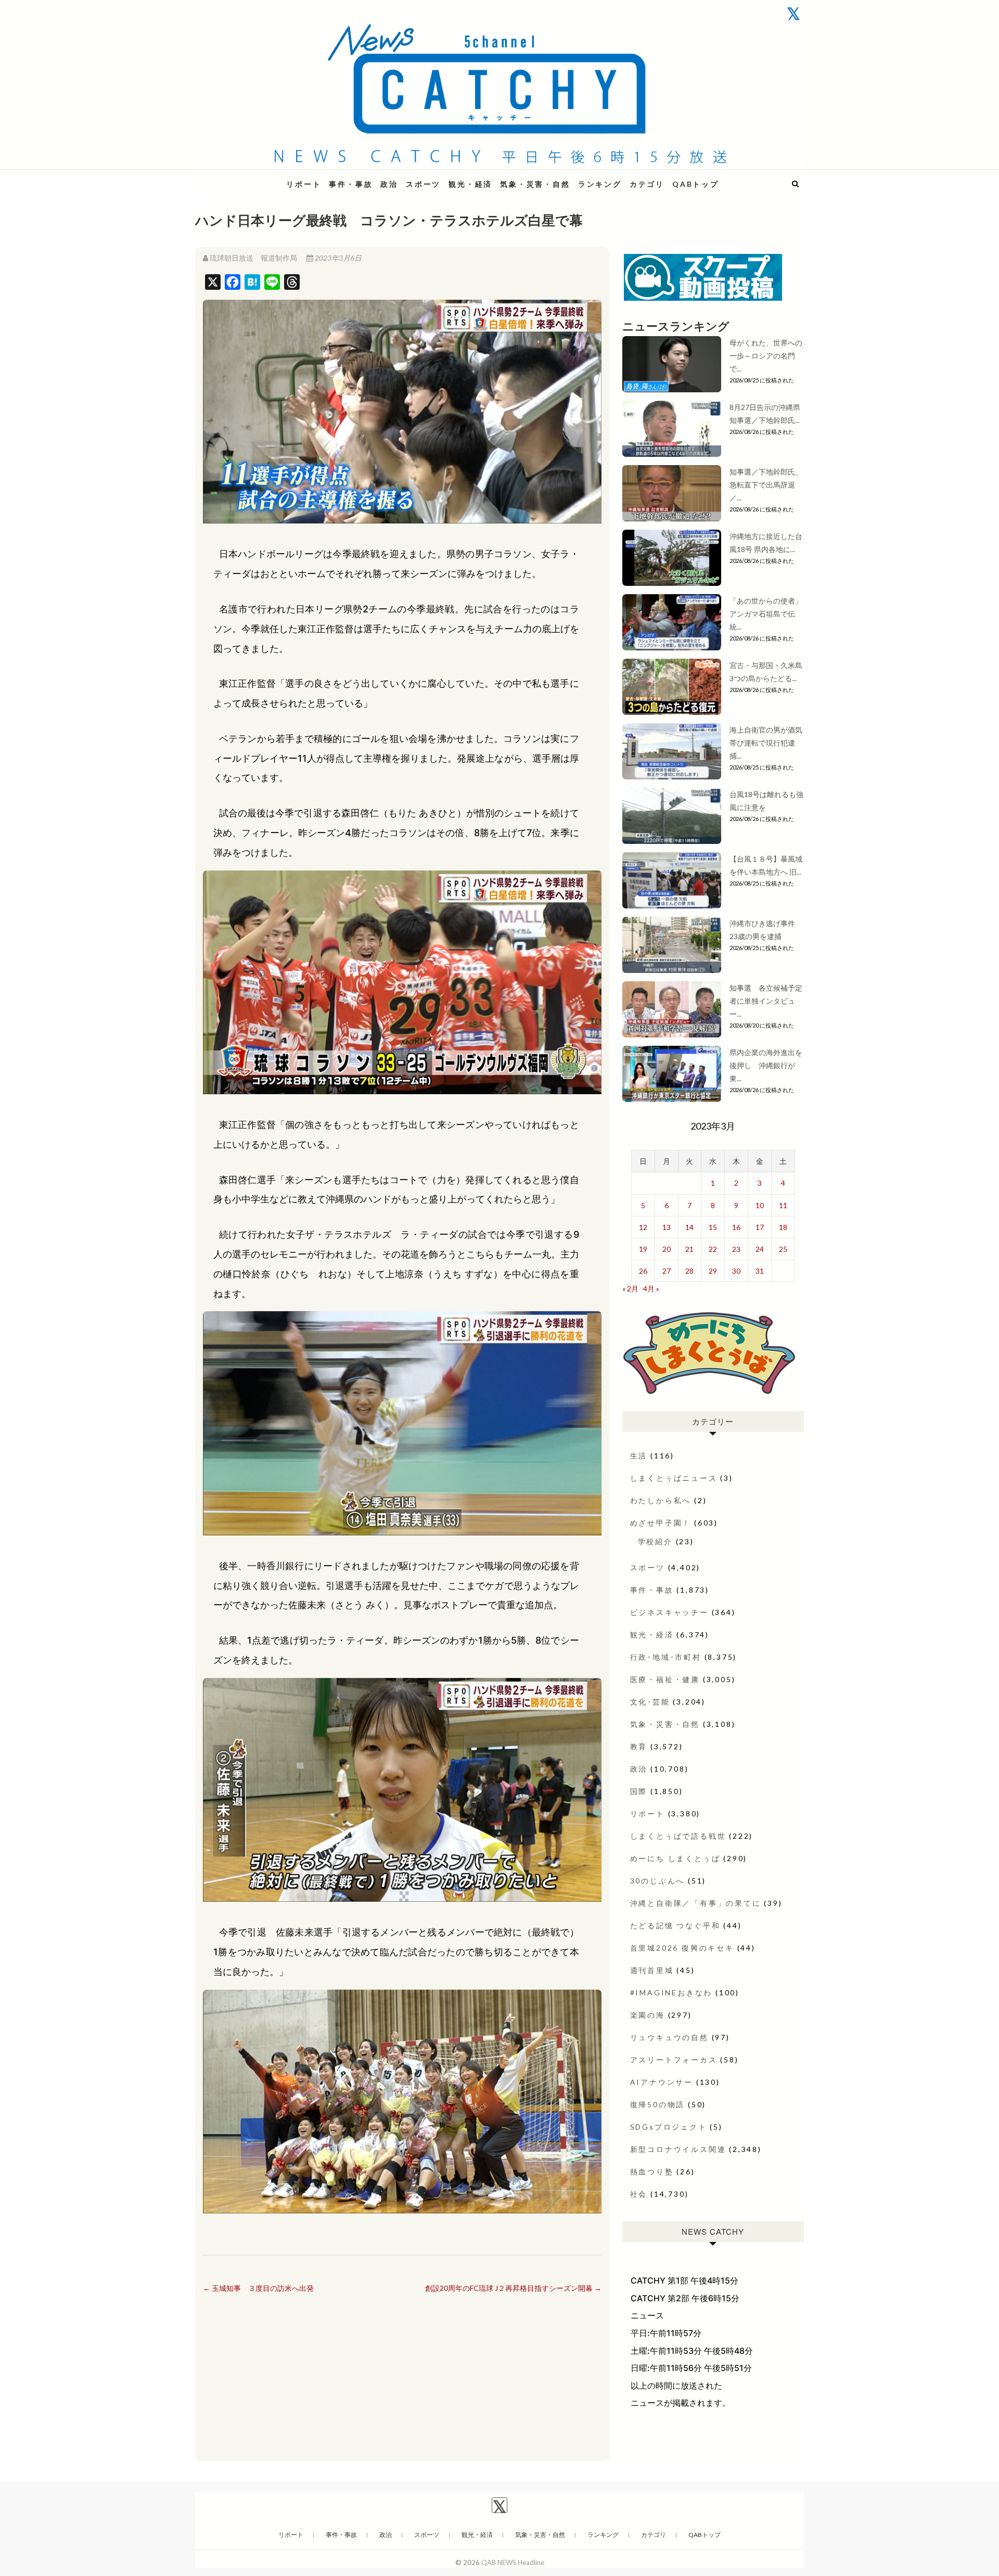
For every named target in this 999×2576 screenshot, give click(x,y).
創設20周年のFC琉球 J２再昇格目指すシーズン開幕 (513, 2288)
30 (736, 1271)
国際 (639, 1791)
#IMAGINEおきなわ (671, 1992)
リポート (304, 184)
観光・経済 (470, 184)
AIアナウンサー (662, 2082)
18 (783, 1227)
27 (667, 1271)
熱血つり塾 (652, 2171)
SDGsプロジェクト (669, 2127)
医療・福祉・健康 (665, 1679)
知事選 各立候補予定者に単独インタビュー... (766, 1001)
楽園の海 (648, 2015)
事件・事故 (351, 184)
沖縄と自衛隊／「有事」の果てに (696, 1903)
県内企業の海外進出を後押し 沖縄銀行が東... (766, 1065)
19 (643, 1249)
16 (736, 1227)
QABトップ (696, 184)
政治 (389, 184)
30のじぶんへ (658, 1881)
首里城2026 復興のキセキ (682, 1948)
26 (643, 1271)
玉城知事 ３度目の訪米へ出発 (258, 2288)
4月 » (651, 1289)
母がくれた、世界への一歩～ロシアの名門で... (766, 356)
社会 (639, 2194)
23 (736, 1249)
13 (667, 1227)
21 (689, 1249)
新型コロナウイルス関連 (678, 2149)
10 (760, 1205)
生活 (639, 1456)
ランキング (600, 184)
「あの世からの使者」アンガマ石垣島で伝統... (766, 614)
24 (760, 1249)
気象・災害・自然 (535, 184)
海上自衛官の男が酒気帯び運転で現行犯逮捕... (766, 743)
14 (689, 1227)
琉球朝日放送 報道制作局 (253, 258)
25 (783, 1249)
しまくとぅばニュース (674, 1478)
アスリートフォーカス (674, 2060)
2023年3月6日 (337, 258)
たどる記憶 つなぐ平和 (675, 1925)
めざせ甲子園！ (661, 1523)
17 (760, 1227)
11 (783, 1205)
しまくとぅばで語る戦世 (678, 1836)
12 (643, 1227)
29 (713, 1271)
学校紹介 (655, 1541)
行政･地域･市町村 (666, 1657)
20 (667, 1249)
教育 (639, 1746)
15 (713, 1227)
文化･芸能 (650, 1702)
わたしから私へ (661, 1500)
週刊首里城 (652, 1970)
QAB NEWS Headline (250, 178)
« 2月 (630, 1289)
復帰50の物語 (658, 2104)
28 (689, 1271)
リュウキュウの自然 (669, 2037)
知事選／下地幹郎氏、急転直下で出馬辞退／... (766, 485)
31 (760, 1271)
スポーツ (423, 184)
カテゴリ (647, 184)
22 (713, 1249)
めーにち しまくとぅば (675, 1858)
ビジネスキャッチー (669, 1612)
